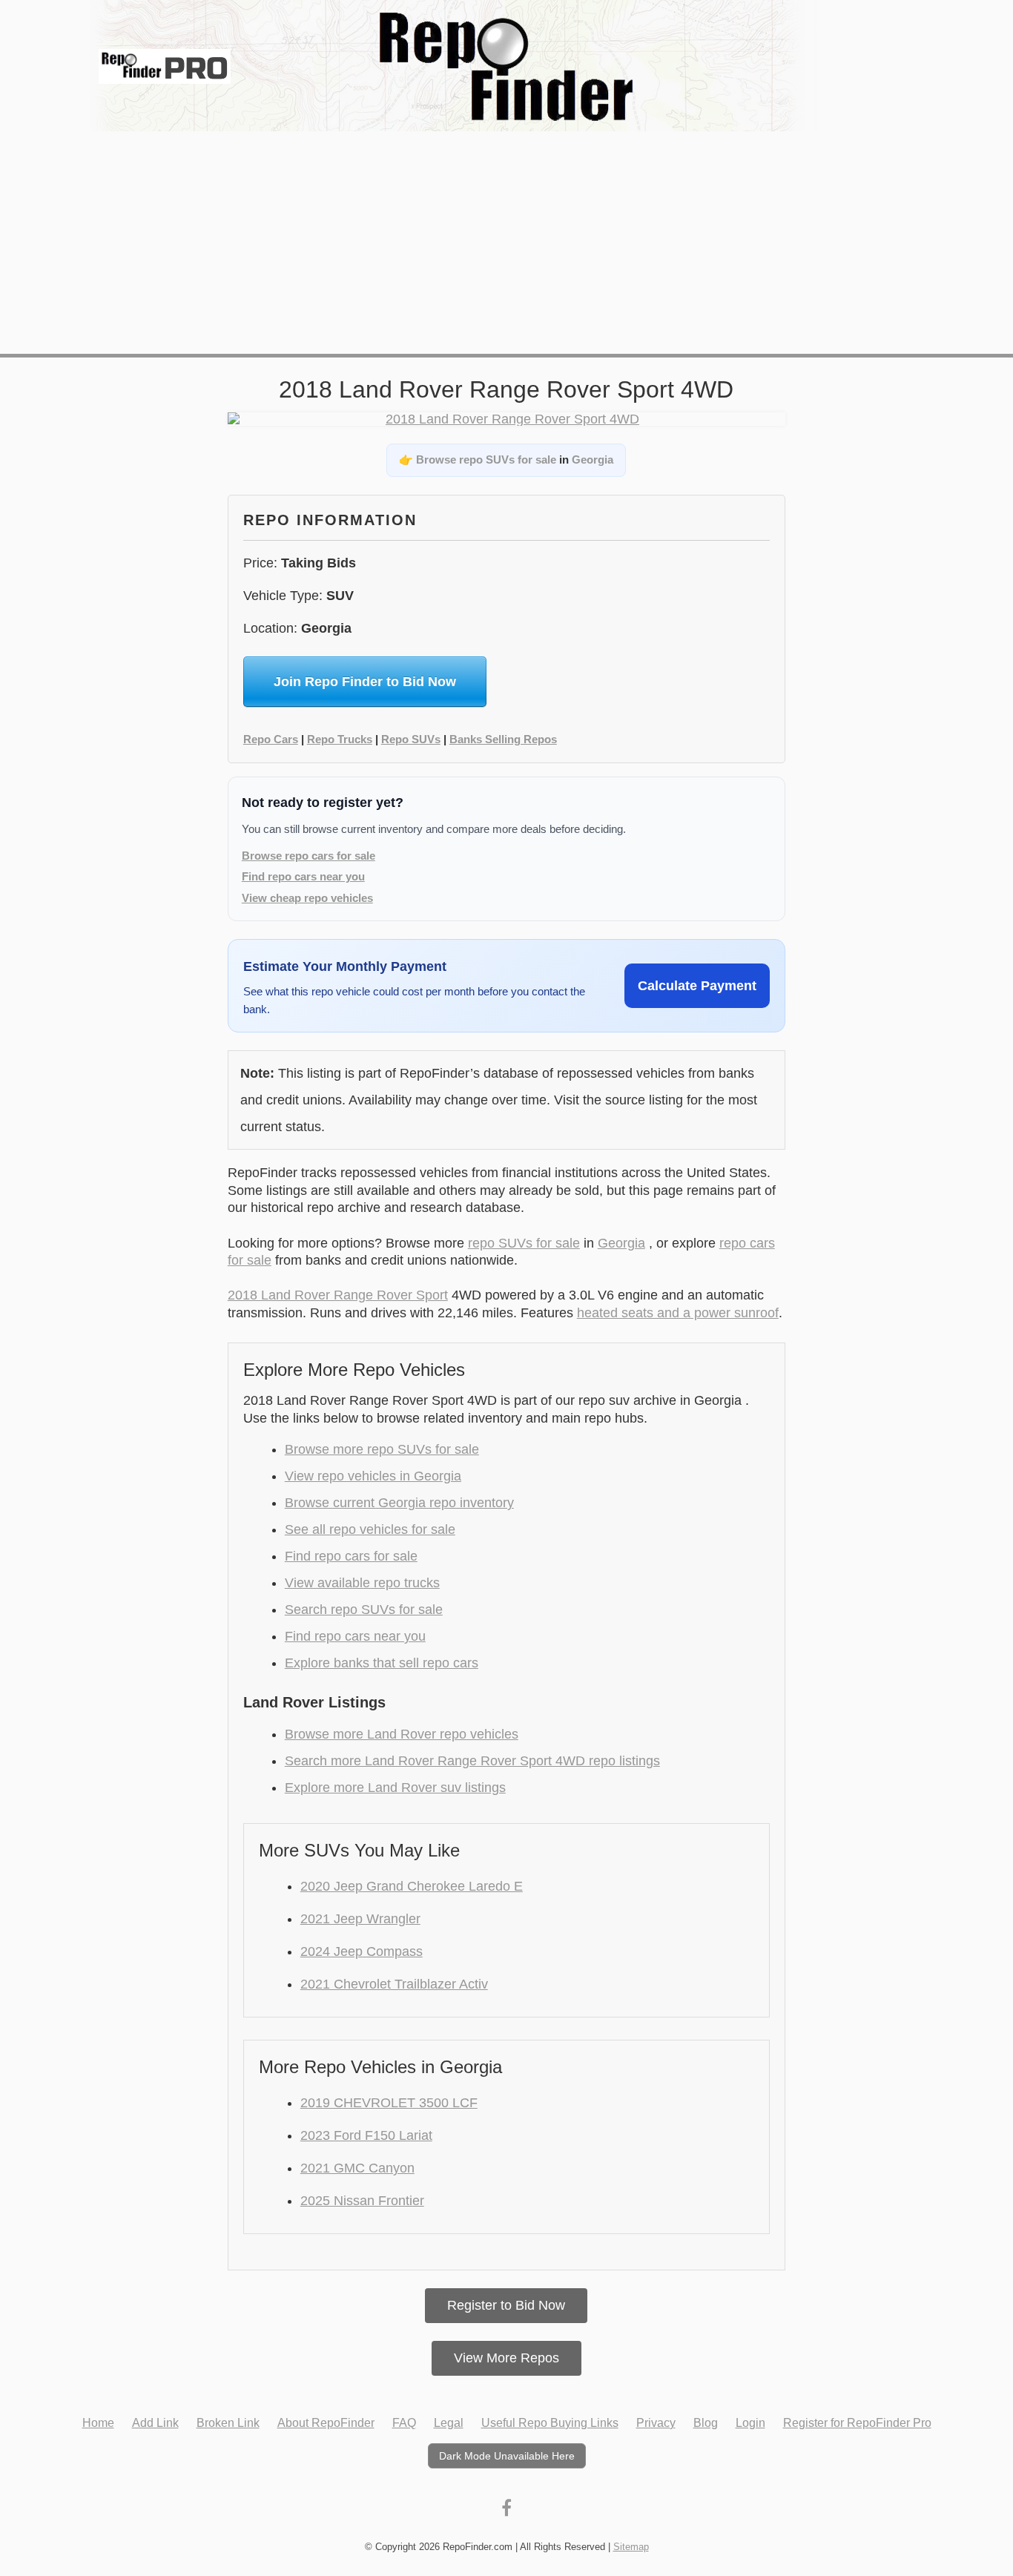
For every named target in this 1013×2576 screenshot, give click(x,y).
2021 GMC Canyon (357, 2168)
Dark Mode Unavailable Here (507, 2456)
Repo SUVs (411, 739)
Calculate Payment (697, 986)
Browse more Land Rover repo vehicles (402, 1734)
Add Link (155, 2423)
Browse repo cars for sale (308, 856)
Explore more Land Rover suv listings (395, 1788)
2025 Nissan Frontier (362, 2201)
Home (98, 2423)
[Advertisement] (506, 243)
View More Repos (506, 2358)
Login (750, 2423)
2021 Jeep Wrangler (360, 1919)
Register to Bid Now (506, 2305)
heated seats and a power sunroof (678, 1313)
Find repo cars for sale (351, 1556)
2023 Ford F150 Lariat (366, 2135)
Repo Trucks (340, 739)
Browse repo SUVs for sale (486, 459)
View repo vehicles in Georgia (373, 1476)
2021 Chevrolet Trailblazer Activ (394, 1984)
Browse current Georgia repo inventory (399, 1503)
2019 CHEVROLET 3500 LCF (389, 2103)
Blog (706, 2423)
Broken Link (228, 2423)
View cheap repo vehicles (307, 898)
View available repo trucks (362, 1583)
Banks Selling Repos (503, 739)
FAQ (404, 2423)
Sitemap (631, 2547)
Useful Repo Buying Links (550, 2423)
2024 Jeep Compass (362, 1951)
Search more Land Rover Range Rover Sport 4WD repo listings (472, 1761)
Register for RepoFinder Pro (857, 2423)
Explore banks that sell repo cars (382, 1663)
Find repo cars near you (303, 876)
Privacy (656, 2423)
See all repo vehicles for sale (370, 1529)
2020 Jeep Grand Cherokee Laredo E (412, 1886)
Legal (449, 2423)
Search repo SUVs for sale (364, 1610)
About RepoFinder (326, 2423)
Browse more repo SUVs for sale (382, 1449)
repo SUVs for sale (524, 1243)
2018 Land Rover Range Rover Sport (338, 1295)
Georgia (593, 459)
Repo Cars (271, 739)
